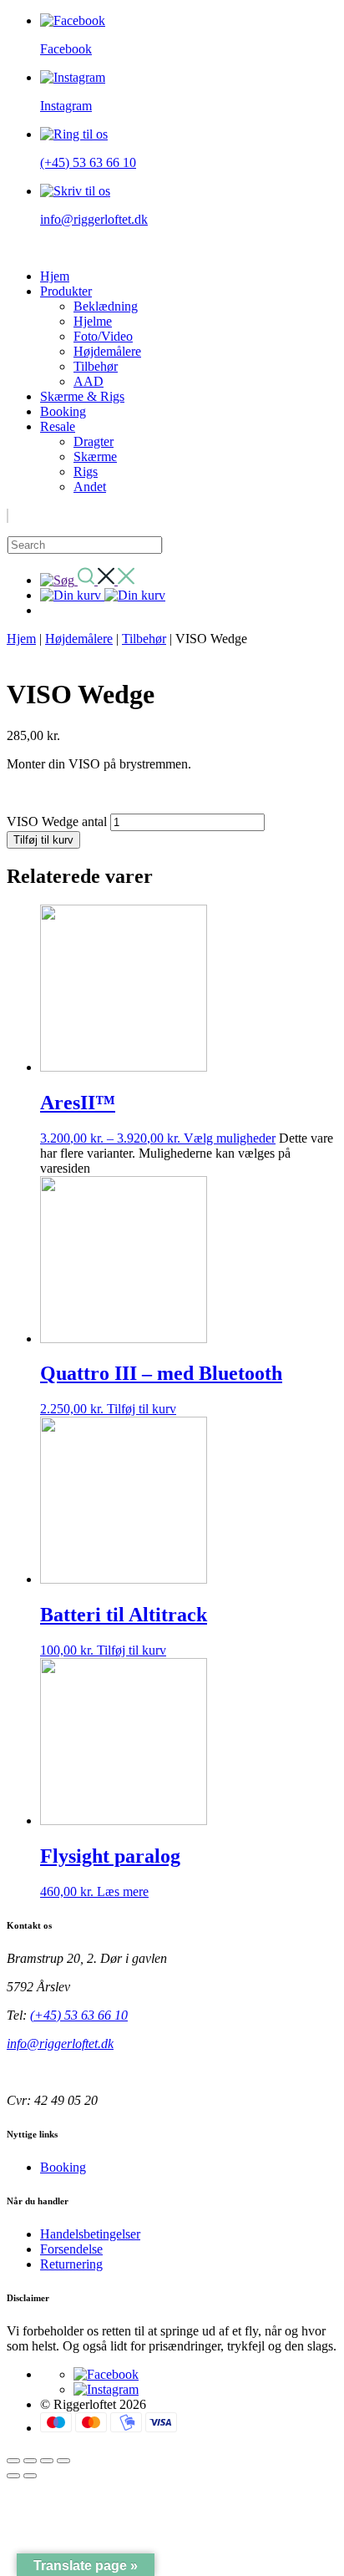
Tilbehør (96, 366)
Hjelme (93, 321)
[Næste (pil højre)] (30, 2476)
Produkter (66, 291)
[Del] (47, 2461)
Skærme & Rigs (82, 396)
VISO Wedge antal (57, 821)
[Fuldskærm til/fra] (30, 2461)
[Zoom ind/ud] (13, 2461)
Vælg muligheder (230, 1138)
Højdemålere (107, 351)
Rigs (86, 472)
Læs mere (123, 1891)
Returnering (71, 2264)
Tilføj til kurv (43, 840)
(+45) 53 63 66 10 (79, 2015)
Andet (90, 487)
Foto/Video (103, 336)
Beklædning (106, 306)
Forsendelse (71, 2249)
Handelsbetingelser (90, 2234)
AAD (89, 381)
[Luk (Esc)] (63, 2461)
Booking (63, 411)
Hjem (55, 276)
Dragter (94, 441)
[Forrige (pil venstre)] (13, 2476)
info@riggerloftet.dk (60, 2044)
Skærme (95, 456)
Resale (58, 426)
